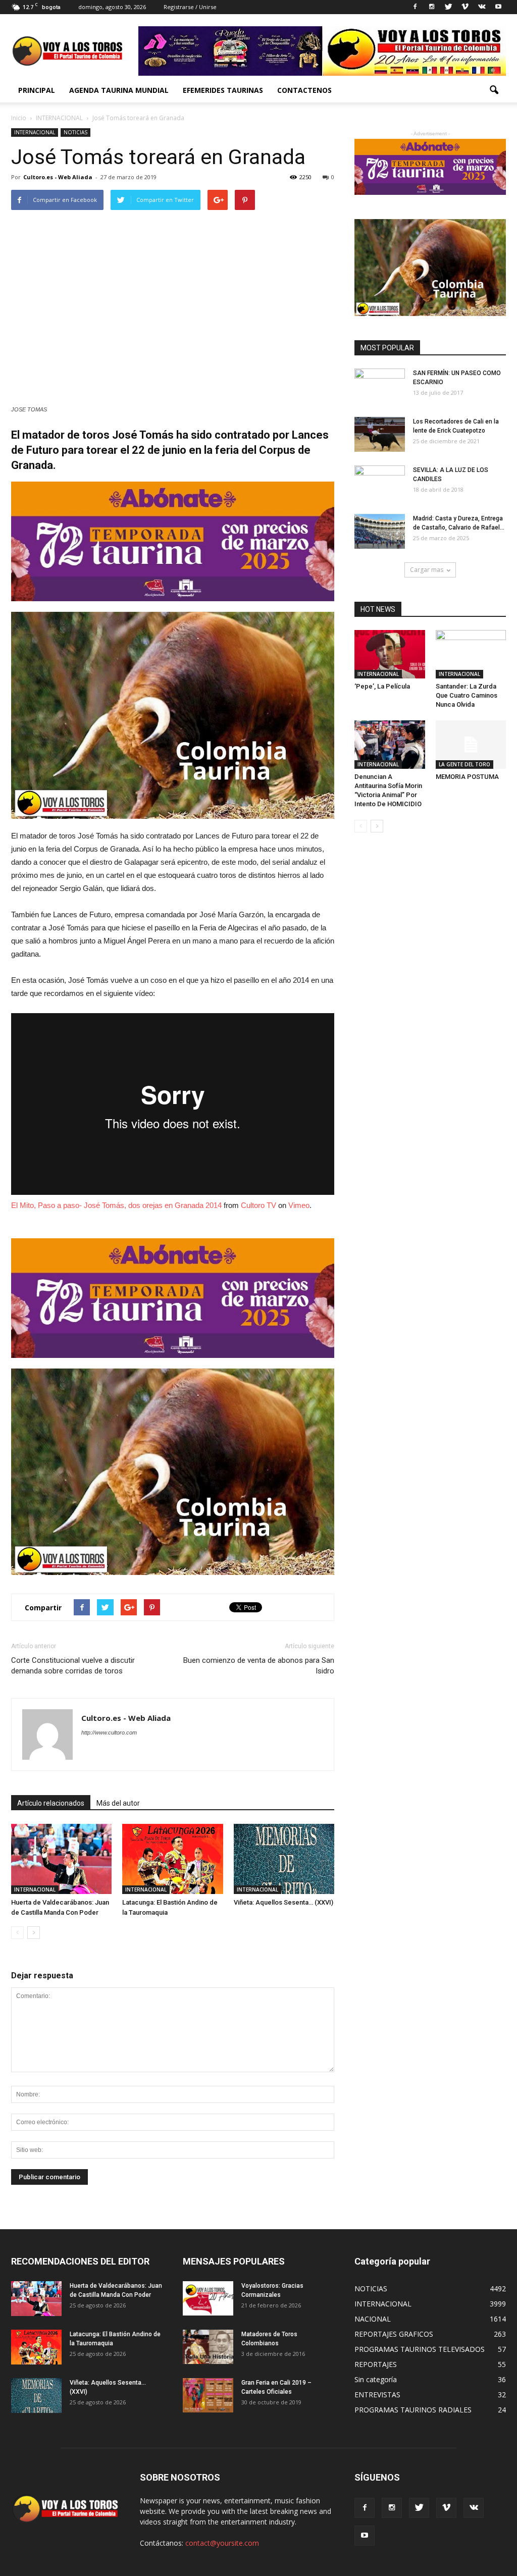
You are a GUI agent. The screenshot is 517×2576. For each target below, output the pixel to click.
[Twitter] (448, 7)
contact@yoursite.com (222, 2543)
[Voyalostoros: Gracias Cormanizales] (208, 2299)
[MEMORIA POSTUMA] (471, 745)
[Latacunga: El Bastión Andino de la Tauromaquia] (172, 1859)
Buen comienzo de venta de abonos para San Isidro (259, 1666)
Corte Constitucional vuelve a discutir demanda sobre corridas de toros (73, 1666)
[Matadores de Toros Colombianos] (208, 2347)
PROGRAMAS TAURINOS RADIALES (413, 2410)
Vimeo (299, 1205)
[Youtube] (498, 7)
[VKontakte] (482, 7)
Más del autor (118, 1803)
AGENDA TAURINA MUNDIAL (119, 90)
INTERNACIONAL (35, 132)
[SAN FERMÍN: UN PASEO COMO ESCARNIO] (380, 386)
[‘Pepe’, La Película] (390, 654)
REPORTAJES (376, 2364)
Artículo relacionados (51, 1803)
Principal (37, 90)
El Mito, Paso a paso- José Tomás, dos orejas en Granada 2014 (116, 1205)
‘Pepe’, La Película (382, 686)
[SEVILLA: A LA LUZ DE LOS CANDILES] (380, 483)
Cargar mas (427, 570)
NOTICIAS (75, 132)
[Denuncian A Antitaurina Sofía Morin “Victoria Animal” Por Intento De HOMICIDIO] (390, 745)
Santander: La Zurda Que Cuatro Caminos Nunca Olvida (467, 695)
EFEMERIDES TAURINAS (223, 90)
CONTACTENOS (304, 90)
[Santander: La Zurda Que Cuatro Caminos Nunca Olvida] (471, 654)
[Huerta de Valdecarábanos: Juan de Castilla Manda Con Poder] (61, 1859)
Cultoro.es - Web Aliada (58, 177)
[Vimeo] (465, 7)
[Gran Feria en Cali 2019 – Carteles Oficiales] (208, 2396)
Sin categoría (376, 2379)
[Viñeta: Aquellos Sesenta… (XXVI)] (284, 1859)
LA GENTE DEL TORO (464, 764)
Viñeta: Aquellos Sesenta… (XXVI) (283, 1902)
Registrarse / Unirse (190, 7)
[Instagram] (432, 7)
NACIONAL (373, 2319)
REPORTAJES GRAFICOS (394, 2334)
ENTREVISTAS (377, 2395)
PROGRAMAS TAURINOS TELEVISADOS (420, 2349)
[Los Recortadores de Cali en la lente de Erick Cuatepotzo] (380, 434)
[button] (494, 90)
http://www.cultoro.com (109, 1732)
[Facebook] (415, 7)
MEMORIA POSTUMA (467, 777)
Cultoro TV (258, 1205)
